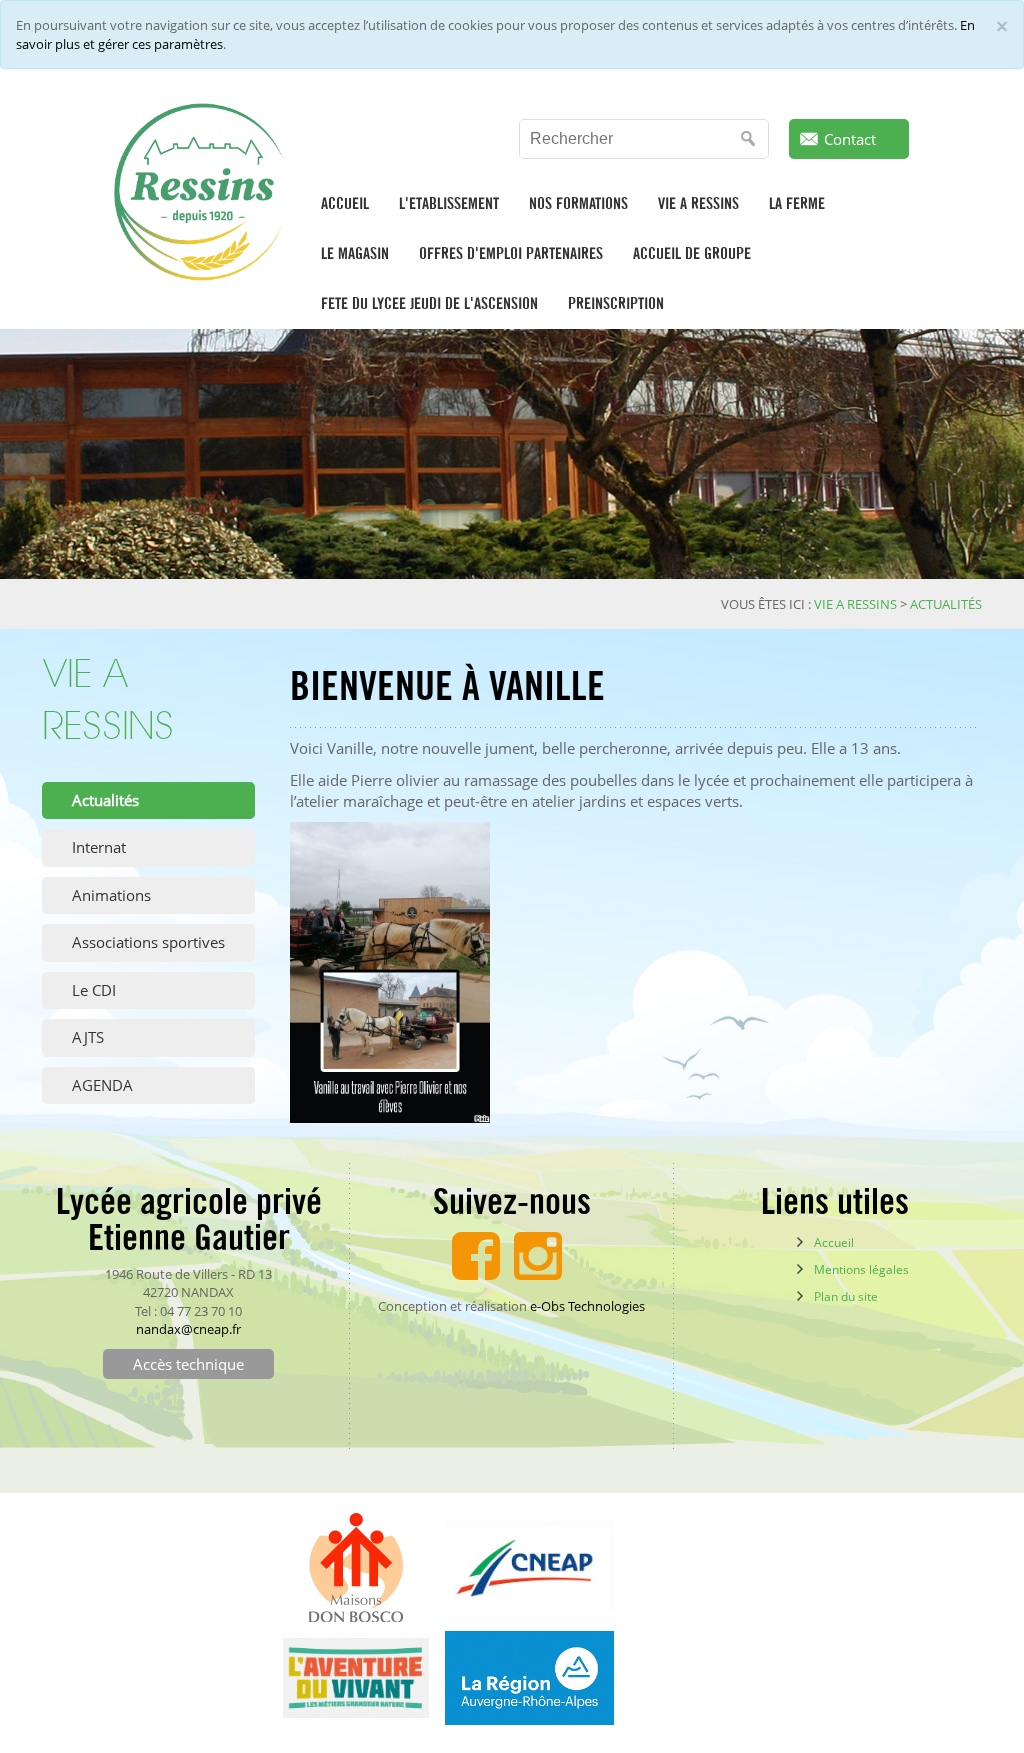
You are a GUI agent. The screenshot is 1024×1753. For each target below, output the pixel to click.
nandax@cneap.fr (188, 1329)
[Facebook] (476, 1253)
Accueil (834, 1242)
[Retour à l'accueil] (203, 192)
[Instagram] (538, 1253)
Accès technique (188, 1364)
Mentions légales (861, 1269)
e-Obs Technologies (587, 1306)
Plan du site (846, 1296)
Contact (850, 139)
